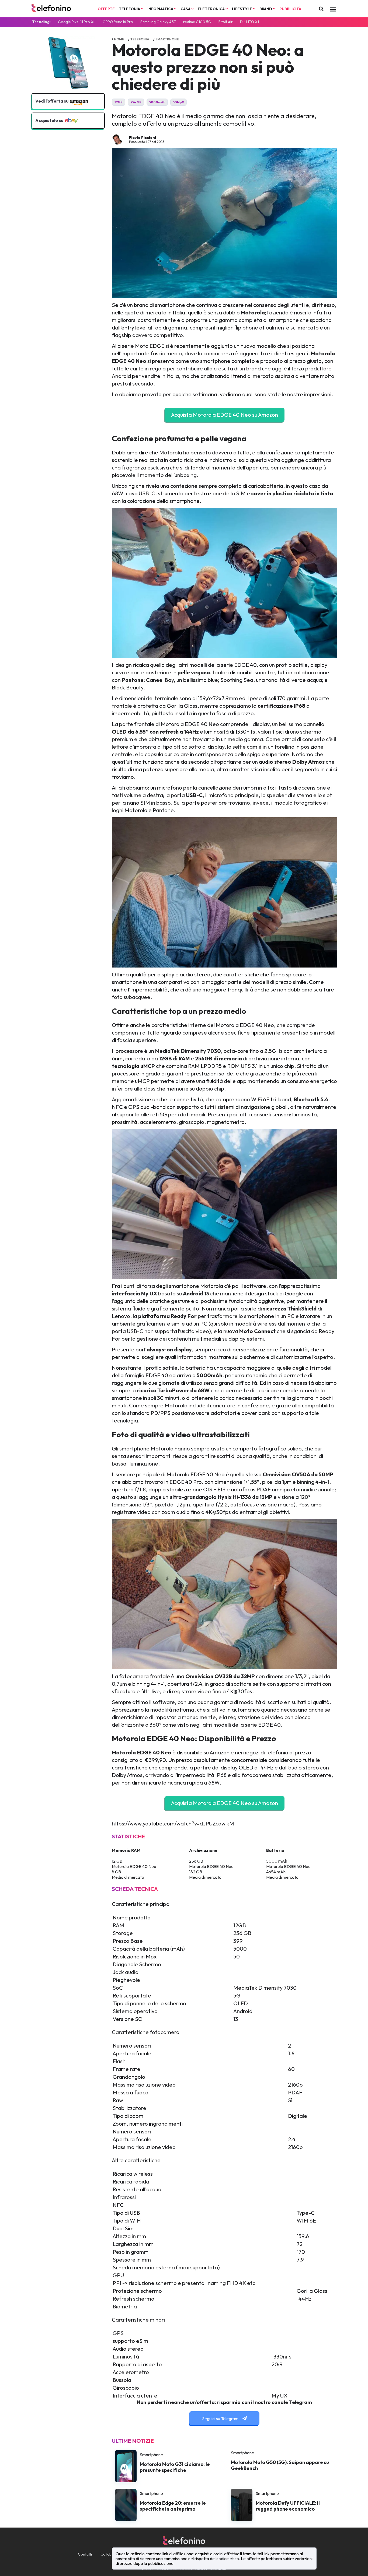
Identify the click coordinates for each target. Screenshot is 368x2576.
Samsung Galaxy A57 (158, 22)
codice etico (228, 2559)
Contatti (85, 2554)
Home (119, 39)
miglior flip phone (237, 327)
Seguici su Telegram (221, 2419)
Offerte (106, 9)
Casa (186, 9)
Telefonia (130, 9)
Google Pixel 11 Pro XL (77, 22)
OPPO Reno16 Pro (118, 22)
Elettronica (212, 9)
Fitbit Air (226, 22)
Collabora (109, 2554)
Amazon (220, 1752)
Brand (266, 9)
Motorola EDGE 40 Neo (190, 724)
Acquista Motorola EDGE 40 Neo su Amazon (225, 415)
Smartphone (167, 39)
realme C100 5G (197, 22)
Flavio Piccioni (143, 138)
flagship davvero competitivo (147, 335)
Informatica (161, 9)
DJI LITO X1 (249, 22)
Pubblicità (290, 9)
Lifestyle (242, 9)
